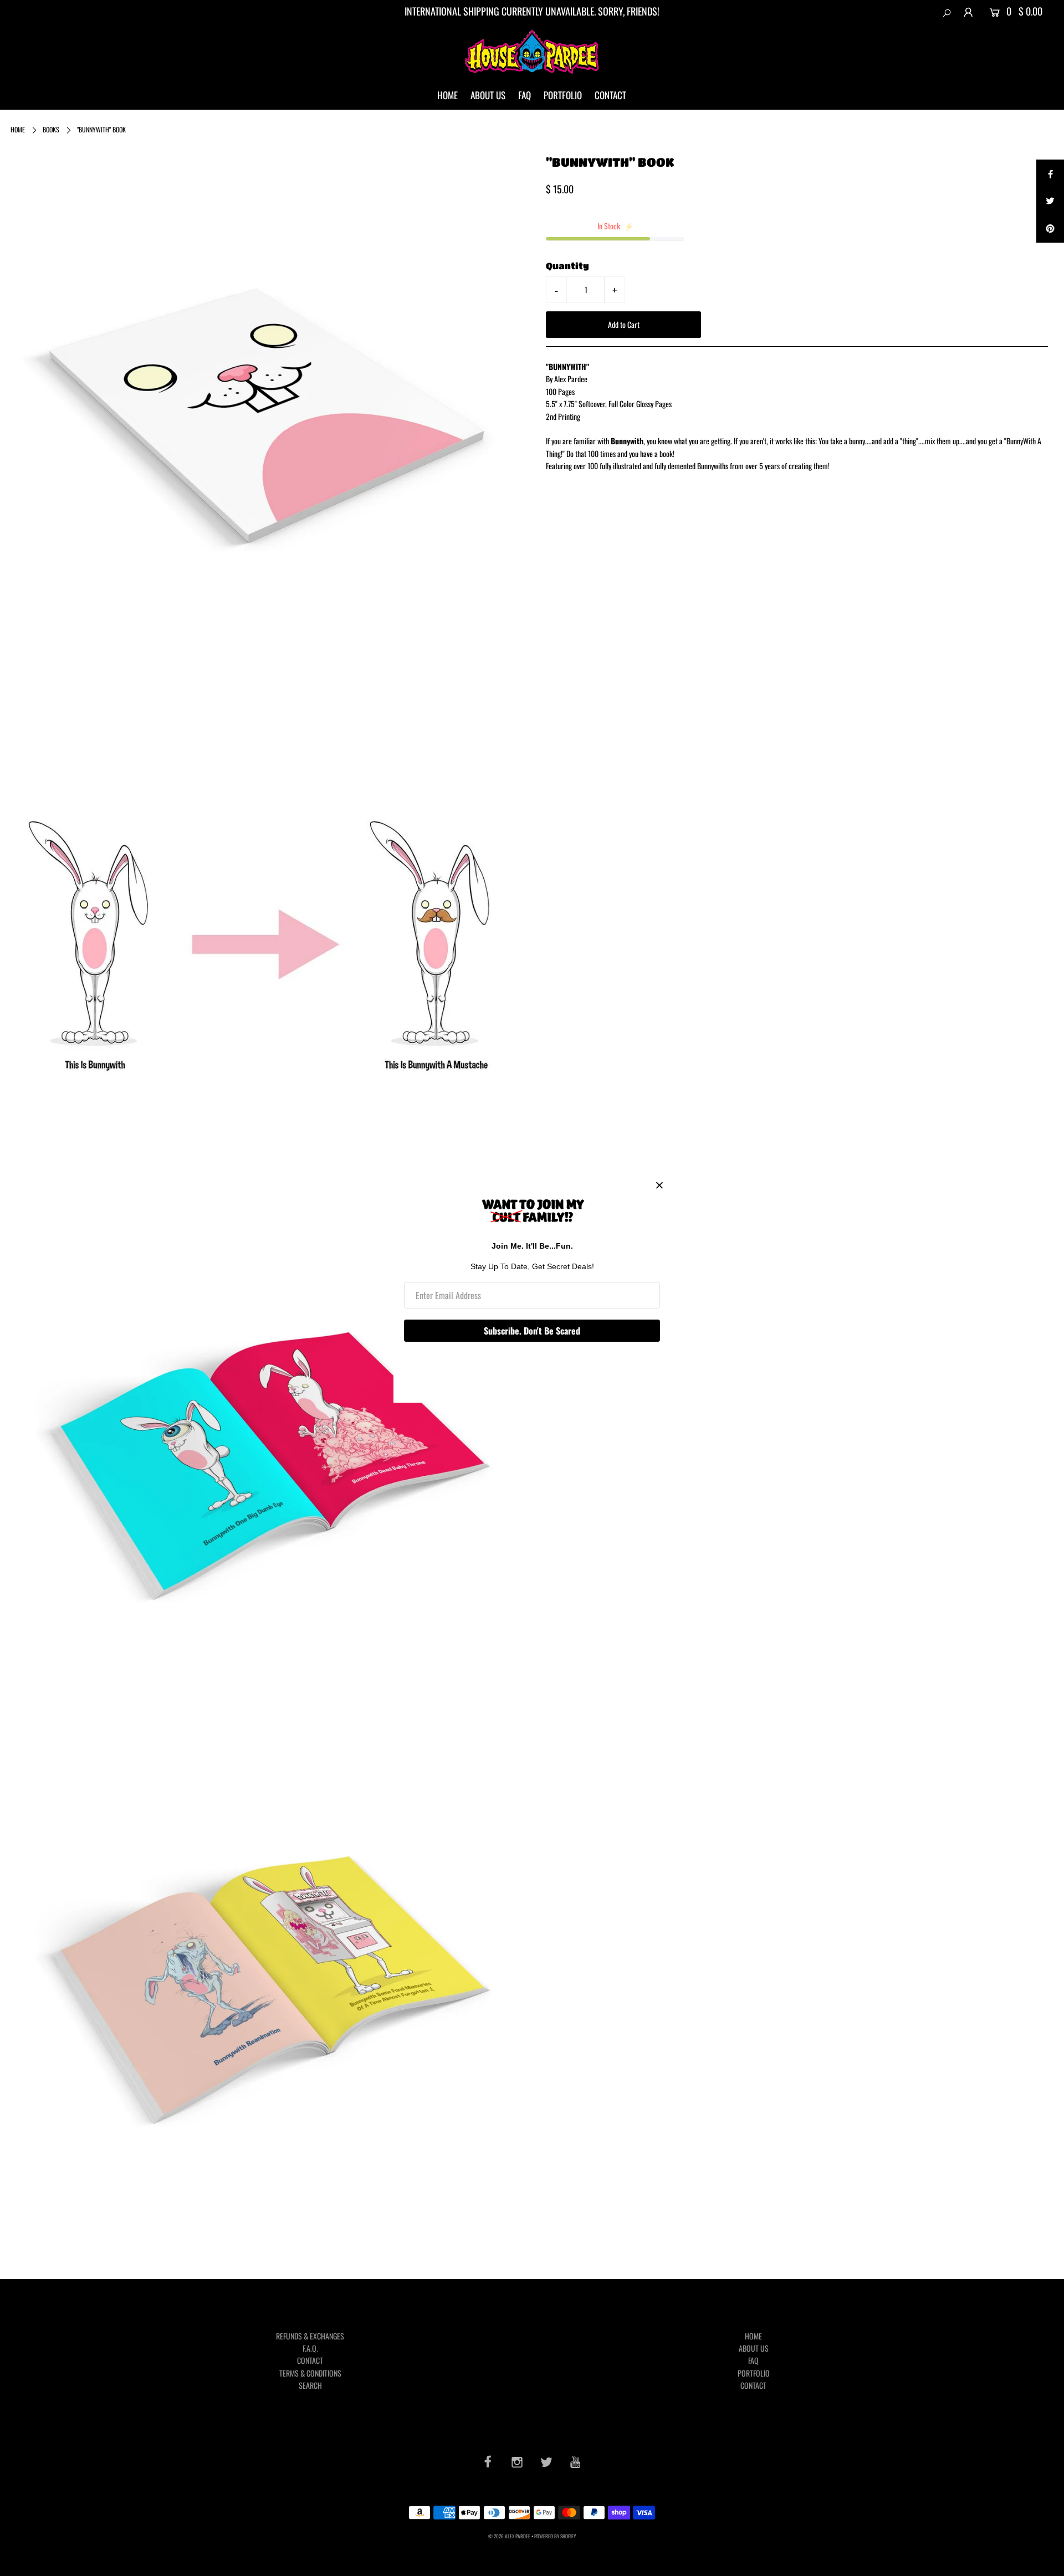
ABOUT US (488, 95)
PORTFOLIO (563, 95)
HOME (447, 95)
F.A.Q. (310, 2348)
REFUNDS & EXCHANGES (310, 2336)
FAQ (525, 95)
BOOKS (51, 129)
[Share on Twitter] (1050, 201)
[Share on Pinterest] (1050, 229)
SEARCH (310, 2385)
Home (18, 129)
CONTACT (610, 95)
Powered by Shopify (555, 2536)
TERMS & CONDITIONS (310, 2373)
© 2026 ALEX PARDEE (509, 2536)
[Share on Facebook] (1050, 173)
